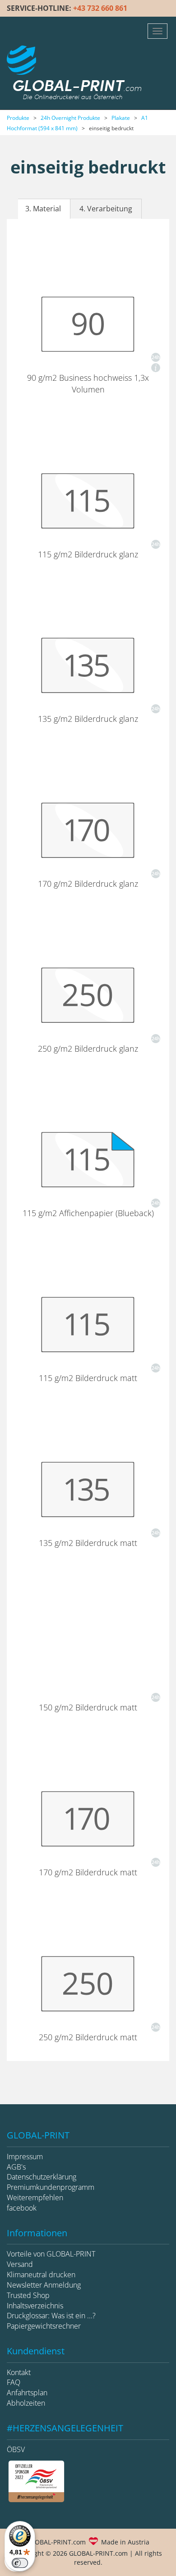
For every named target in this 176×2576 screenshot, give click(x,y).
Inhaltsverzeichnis (35, 2306)
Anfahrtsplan (27, 2393)
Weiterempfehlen (35, 2198)
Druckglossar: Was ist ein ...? (51, 2316)
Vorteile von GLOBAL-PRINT (51, 2254)
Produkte (18, 118)
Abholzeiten (26, 2403)
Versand (20, 2264)
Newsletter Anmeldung (44, 2285)
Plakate (121, 118)
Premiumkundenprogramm (51, 2187)
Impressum (25, 2157)
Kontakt (19, 2372)
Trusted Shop (28, 2295)
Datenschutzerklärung (42, 2177)
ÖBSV (16, 2449)
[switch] (20, 2563)
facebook (22, 2208)
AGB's (16, 2167)
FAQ (14, 2382)
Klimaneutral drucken (41, 2275)
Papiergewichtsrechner (44, 2326)
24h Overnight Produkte (70, 118)
